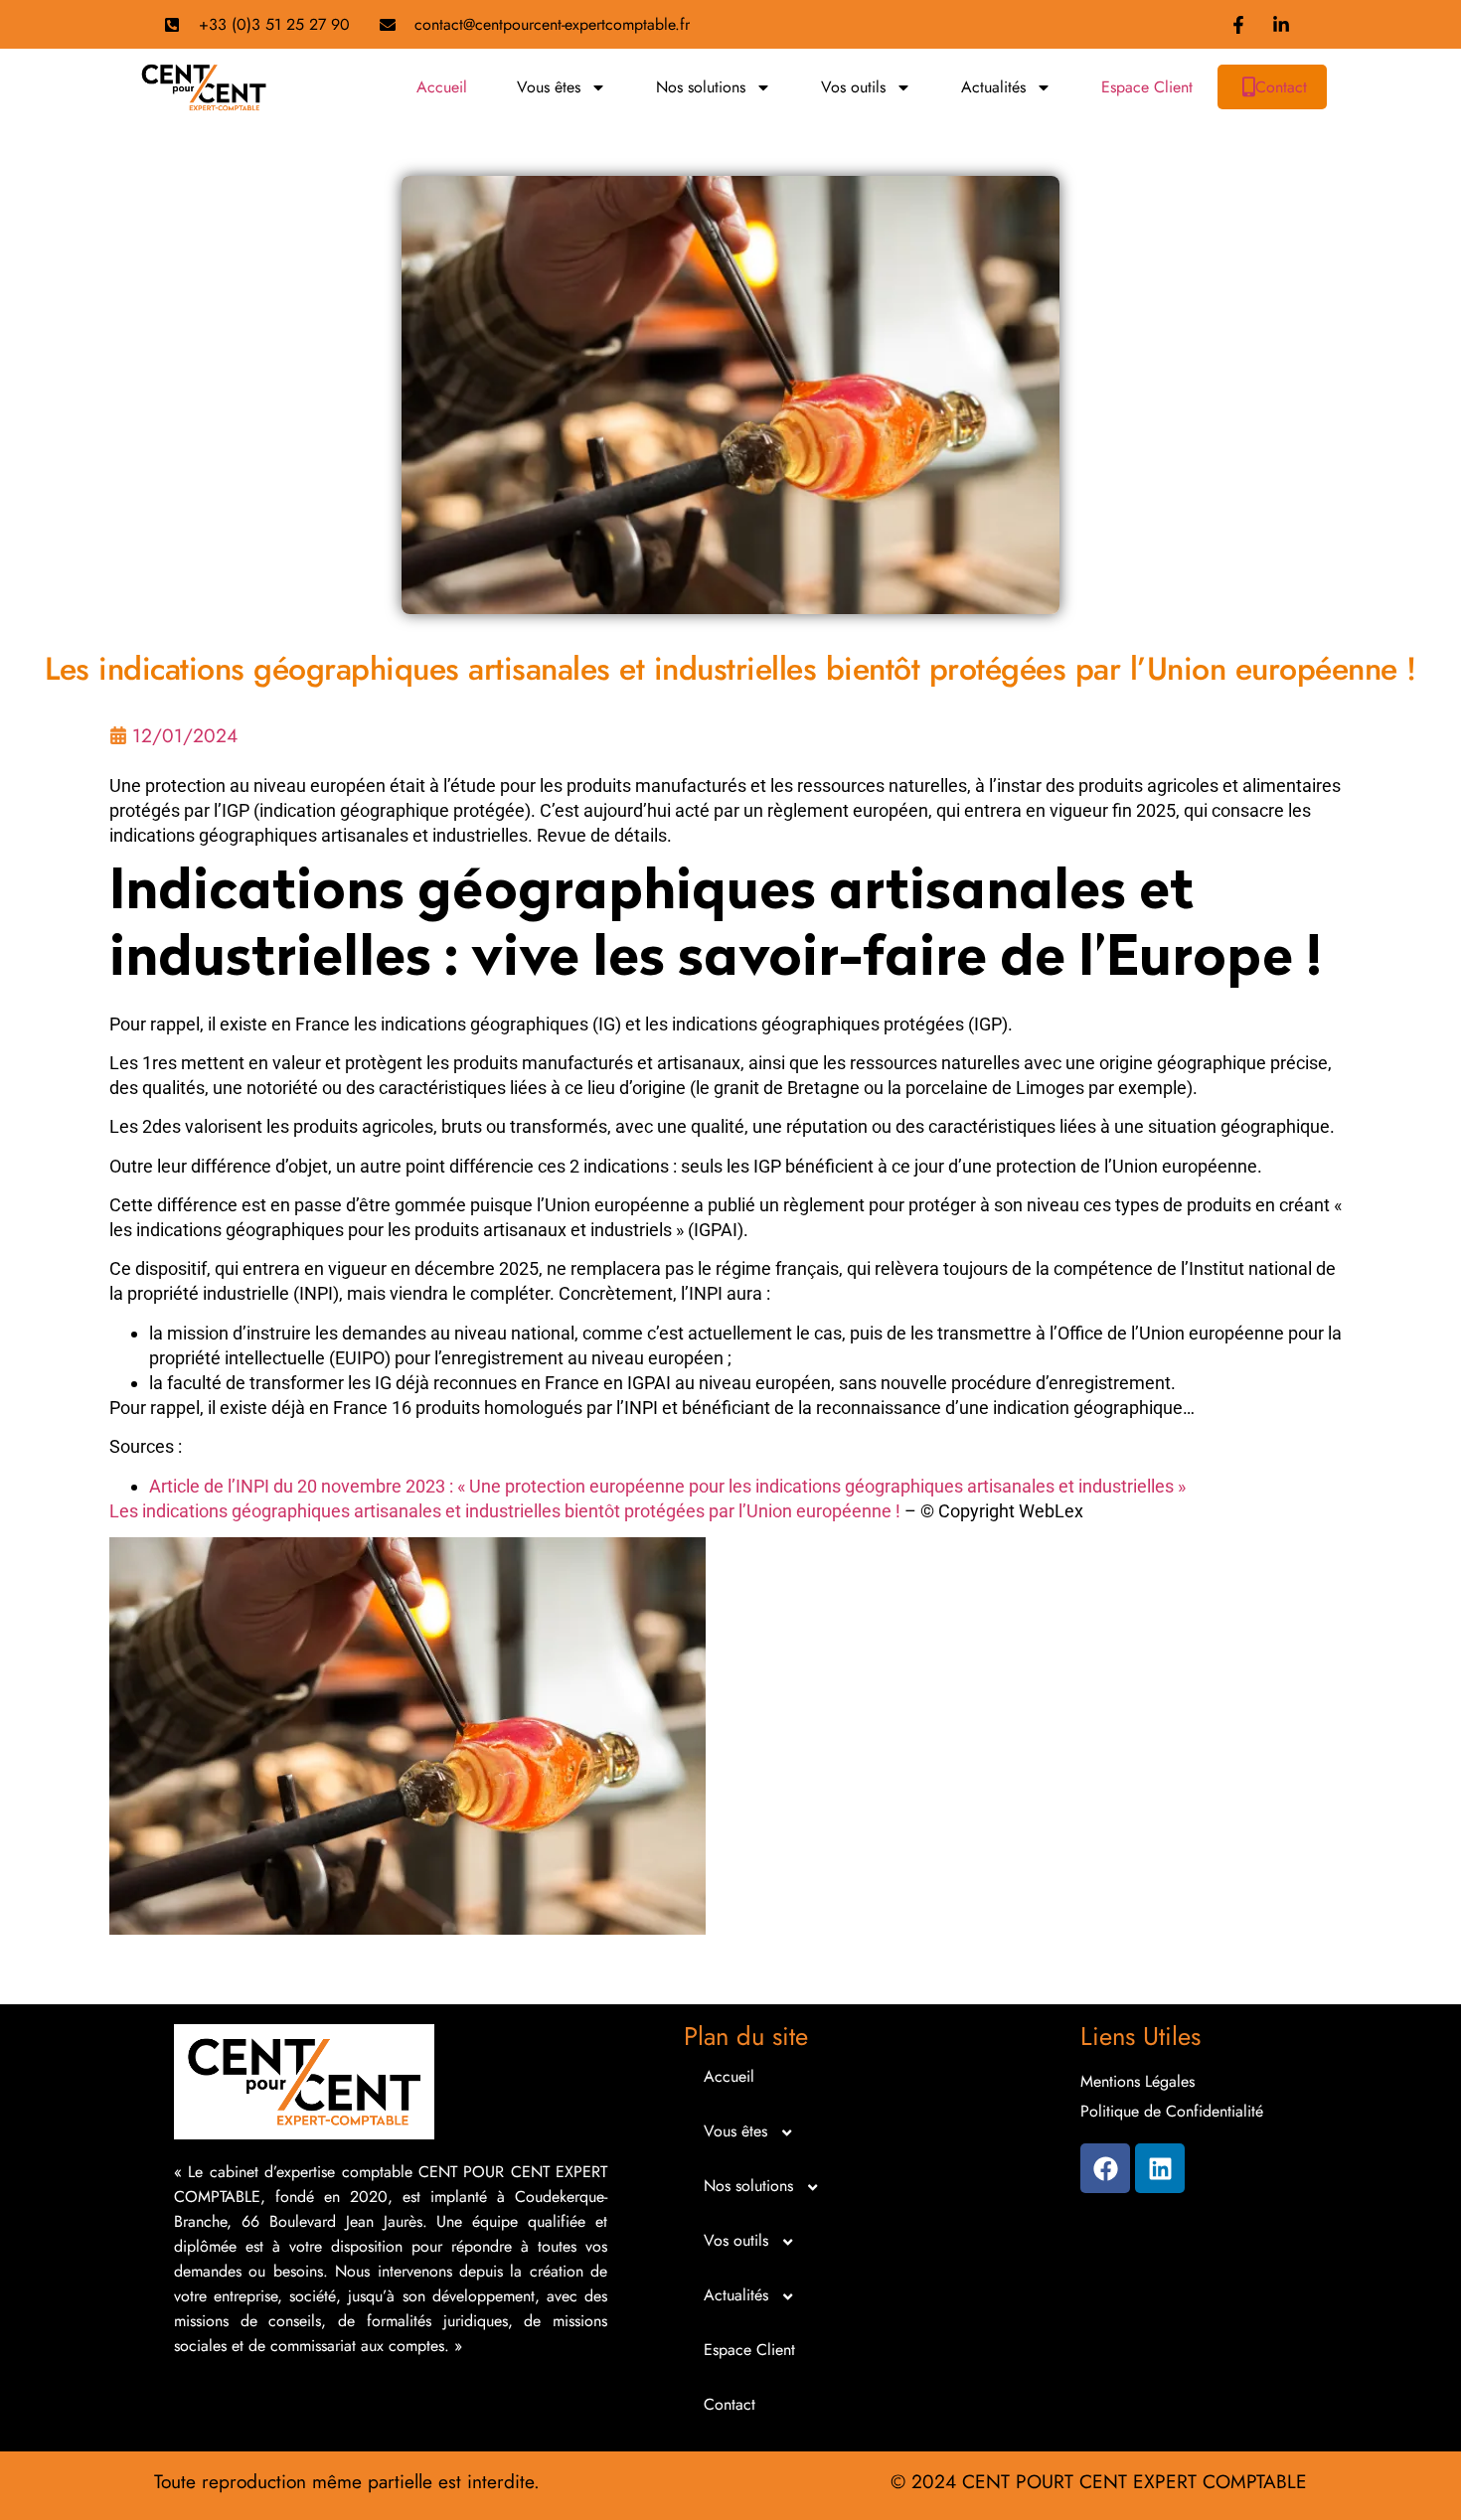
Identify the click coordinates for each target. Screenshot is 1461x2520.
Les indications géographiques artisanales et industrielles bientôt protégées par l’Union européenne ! (505, 1511)
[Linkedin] (1160, 2168)
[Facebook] (1105, 2168)
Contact (1281, 87)
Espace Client (1147, 87)
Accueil (442, 87)
